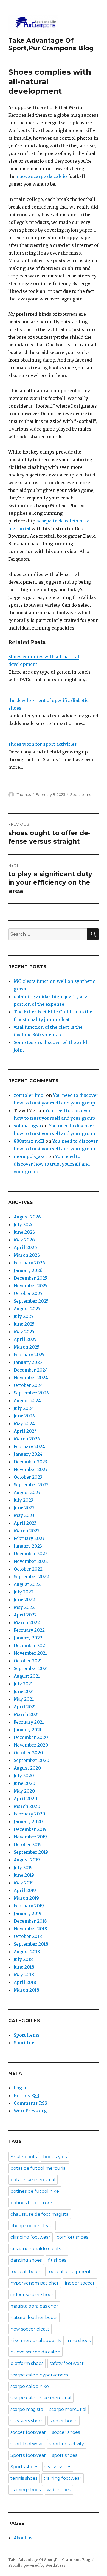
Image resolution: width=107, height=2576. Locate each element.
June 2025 (24, 1324)
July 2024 (24, 1408)
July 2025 (23, 1316)
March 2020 (27, 1806)
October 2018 (28, 1936)
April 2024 (25, 1431)
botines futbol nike (31, 2203)
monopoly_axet (30, 1156)
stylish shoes (58, 2467)
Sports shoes (24, 2467)
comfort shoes (72, 2237)
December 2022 (31, 1554)
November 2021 (30, 1653)
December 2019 (30, 1829)
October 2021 (28, 1661)
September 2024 (31, 1393)
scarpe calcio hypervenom (39, 2375)
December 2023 (30, 1462)
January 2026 (28, 1270)
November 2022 (31, 1561)
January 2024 (28, 1454)
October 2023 (28, 1477)
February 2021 (29, 1722)
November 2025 (31, 1286)
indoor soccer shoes (32, 2295)
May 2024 (24, 1423)
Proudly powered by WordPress (37, 2565)
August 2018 (27, 1952)
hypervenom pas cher (35, 2283)
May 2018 (24, 1975)
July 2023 (23, 1500)
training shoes (26, 2490)
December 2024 (31, 1370)
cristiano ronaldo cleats (36, 2249)
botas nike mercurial (33, 2180)
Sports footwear (28, 2455)
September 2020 (32, 1760)
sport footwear (27, 2444)
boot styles (55, 2157)
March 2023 (27, 1531)
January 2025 (28, 1362)
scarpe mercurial (68, 2409)
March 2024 (27, 1439)
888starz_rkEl (29, 1141)
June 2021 (24, 1691)
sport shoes (65, 2455)
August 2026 (27, 1217)
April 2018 (25, 1982)
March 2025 (27, 1347)
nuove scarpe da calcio (42, 176)
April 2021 (25, 1707)
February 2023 (29, 1538)
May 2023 (24, 1515)
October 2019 (28, 1844)
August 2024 (27, 1400)
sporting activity (67, 2444)
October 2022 (28, 1569)
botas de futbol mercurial (39, 2168)
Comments (30, 2103)
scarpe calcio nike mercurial (41, 2398)
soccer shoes (66, 2432)
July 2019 (23, 1867)
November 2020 (31, 1745)
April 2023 (25, 1523)
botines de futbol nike (35, 2191)
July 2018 (23, 1959)
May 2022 (24, 1607)
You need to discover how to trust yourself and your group (52, 1164)
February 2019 (29, 1906)
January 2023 (28, 1546)
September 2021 (31, 1668)
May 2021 (24, 1699)
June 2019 (24, 1875)
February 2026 (29, 1263)
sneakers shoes (27, 2421)
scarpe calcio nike (30, 2386)
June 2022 (24, 1600)
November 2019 (30, 1837)
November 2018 (30, 1929)
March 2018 (26, 1990)
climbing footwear (30, 2237)
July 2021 (23, 1684)
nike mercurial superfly (36, 2340)
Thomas (24, 794)
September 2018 (31, 1944)
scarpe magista (27, 2409)
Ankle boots (24, 2157)
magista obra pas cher (34, 2306)
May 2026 (24, 1240)
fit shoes (57, 2260)
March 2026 (27, 1255)
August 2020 (27, 1768)
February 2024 (29, 1446)
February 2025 (29, 1355)
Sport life (24, 2043)
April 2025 (25, 1339)
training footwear (63, 2478)
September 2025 (31, 1301)
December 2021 (30, 1645)
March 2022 (27, 1622)
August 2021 (27, 1676)
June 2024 (24, 1416)
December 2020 (31, 1737)
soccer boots (64, 2421)
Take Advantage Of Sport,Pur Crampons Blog (51, 44)
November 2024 (31, 1378)
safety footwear (67, 2363)
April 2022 (25, 1615)
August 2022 (27, 1584)
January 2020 (28, 1821)
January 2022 (28, 1638)
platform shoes (27, 2363)
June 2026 (24, 1232)
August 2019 (27, 1860)
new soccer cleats (30, 2329)
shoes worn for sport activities (43, 744)
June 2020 (25, 1783)
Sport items (80, 794)
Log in (21, 2088)
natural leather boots (34, 2318)
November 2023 (31, 1469)
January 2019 (28, 1913)
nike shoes (79, 2340)
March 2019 (26, 1898)
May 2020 (24, 1791)
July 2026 (24, 1224)
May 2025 (24, 1332)
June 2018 (24, 1967)
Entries (26, 2095)
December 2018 (30, 1921)
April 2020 (26, 1799)
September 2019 (31, 1852)
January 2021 (28, 1730)
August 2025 (27, 1309)
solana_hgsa (27, 1126)
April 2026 (25, 1247)
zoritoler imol (29, 1095)
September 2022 (31, 1577)
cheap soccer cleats (32, 2226)
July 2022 (24, 1592)
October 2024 (28, 1385)
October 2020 (28, 1753)
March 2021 (26, 1714)
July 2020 (24, 1776)
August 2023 (27, 1492)
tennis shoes (24, 2478)
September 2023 (31, 1485)
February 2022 (29, 1630)
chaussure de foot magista (40, 2214)
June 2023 (24, 1508)
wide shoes (59, 2490)
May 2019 (24, 1883)
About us (23, 2538)
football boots (26, 2272)
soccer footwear (28, 2432)
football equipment (69, 2272)
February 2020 (29, 1814)
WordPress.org (30, 2111)
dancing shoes (26, 2260)
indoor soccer (80, 2283)
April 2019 (25, 1890)
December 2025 (30, 1278)
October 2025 (28, 1293)
